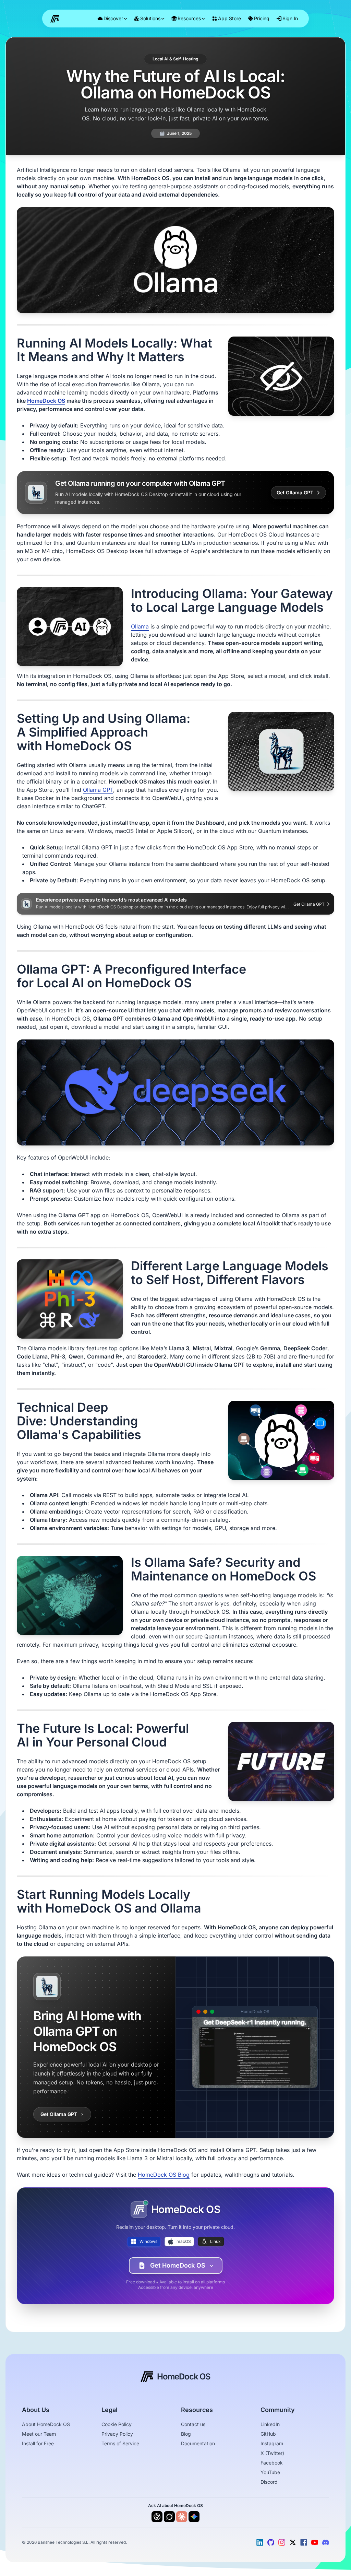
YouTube (270, 2472)
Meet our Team (39, 2434)
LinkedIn (270, 2424)
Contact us (193, 2424)
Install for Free (38, 2444)
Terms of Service (120, 2444)
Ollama (140, 627)
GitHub (268, 2434)
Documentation (198, 2444)
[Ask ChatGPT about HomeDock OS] (157, 2517)
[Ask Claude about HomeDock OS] (182, 2517)
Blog (186, 2434)
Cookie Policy (117, 2424)
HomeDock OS (46, 401)
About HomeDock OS (46, 2424)
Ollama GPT (98, 790)
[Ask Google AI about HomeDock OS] (194, 2517)
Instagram (272, 2444)
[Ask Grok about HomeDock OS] (169, 2517)
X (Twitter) (272, 2453)
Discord (269, 2482)
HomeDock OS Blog (164, 2175)
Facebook (272, 2463)
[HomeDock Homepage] (56, 19)
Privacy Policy (117, 2434)
